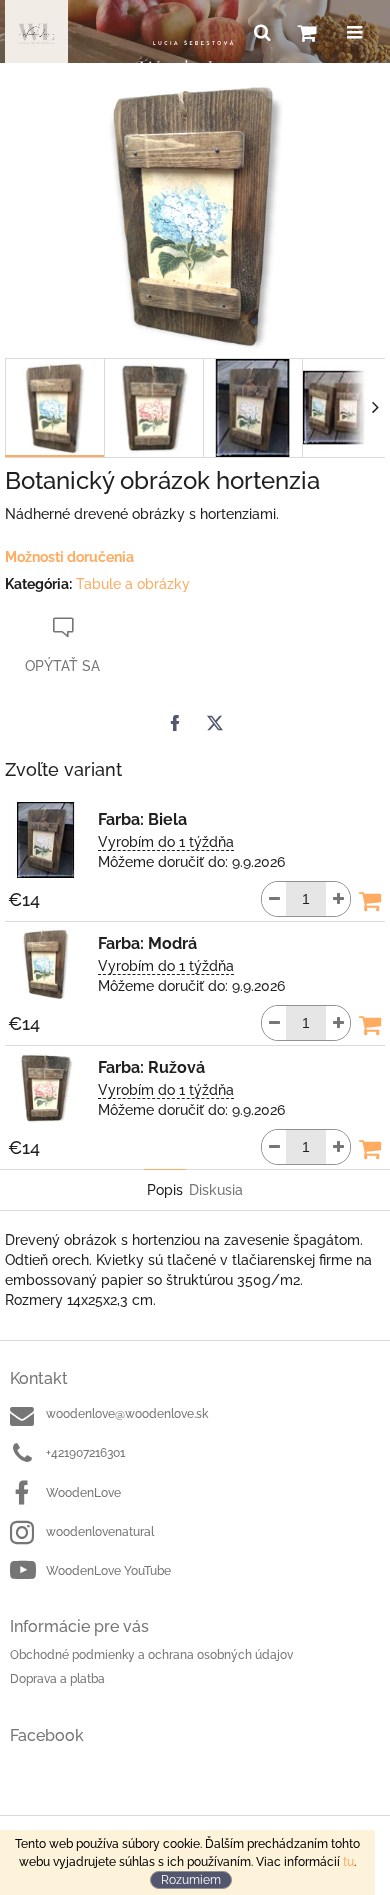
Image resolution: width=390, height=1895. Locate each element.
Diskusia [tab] (216, 1190)
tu (348, 1862)
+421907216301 (85, 1453)
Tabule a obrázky (133, 584)
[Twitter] (215, 723)
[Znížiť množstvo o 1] (274, 899)
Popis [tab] (165, 1190)
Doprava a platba (57, 1679)
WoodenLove (83, 1493)
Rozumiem (191, 1880)
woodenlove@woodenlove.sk (127, 1414)
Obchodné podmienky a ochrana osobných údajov (151, 1655)
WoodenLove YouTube (108, 1571)
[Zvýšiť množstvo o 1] (338, 899)
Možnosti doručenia (69, 557)
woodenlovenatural (100, 1532)
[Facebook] (175, 723)
